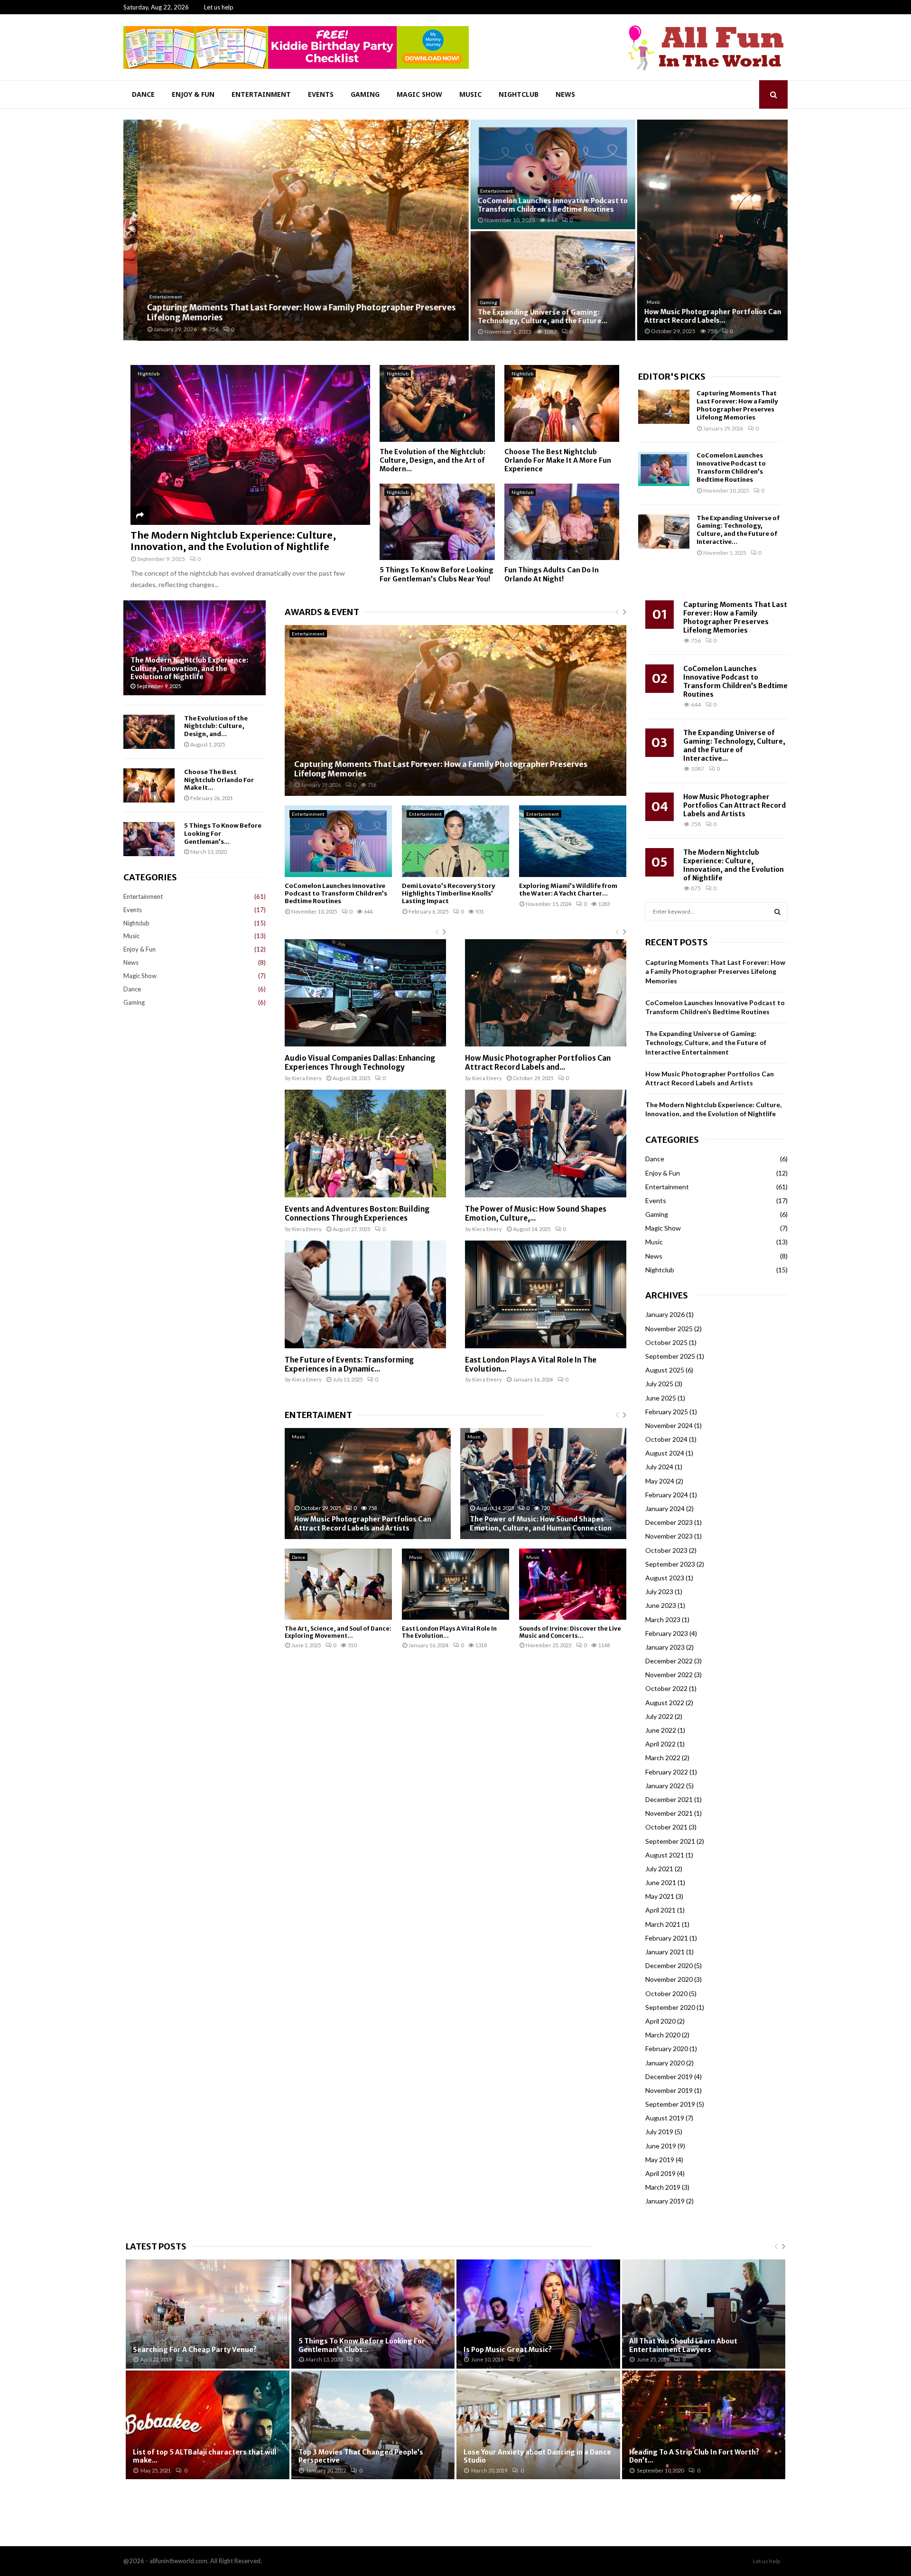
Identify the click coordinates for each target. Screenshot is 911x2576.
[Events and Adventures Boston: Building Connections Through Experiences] (365, 1143)
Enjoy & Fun (193, 94)
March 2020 (663, 2035)
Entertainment (261, 94)
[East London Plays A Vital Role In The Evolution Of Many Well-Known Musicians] (546, 1294)
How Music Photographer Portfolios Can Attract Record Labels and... (538, 1063)
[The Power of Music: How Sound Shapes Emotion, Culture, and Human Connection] (546, 1143)
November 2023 (669, 1536)
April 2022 (660, 1744)
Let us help (219, 7)
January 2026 (665, 1314)
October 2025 (666, 1342)
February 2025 (667, 1412)
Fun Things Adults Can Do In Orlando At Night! (552, 574)
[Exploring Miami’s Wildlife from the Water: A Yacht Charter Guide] (573, 841)
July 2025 (659, 1384)
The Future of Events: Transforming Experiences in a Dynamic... (349, 1364)
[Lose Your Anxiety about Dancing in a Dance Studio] (538, 2425)
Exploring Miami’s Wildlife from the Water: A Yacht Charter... (568, 890)
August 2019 (665, 2118)
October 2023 (666, 1550)
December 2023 (669, 1522)
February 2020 (667, 2049)
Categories (150, 877)
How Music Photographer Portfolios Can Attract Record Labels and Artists (363, 1524)
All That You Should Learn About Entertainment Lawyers (683, 2345)
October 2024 (666, 1439)
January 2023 (665, 1647)
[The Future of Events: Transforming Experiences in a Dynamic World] (365, 1294)
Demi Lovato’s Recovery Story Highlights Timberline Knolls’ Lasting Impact (448, 894)
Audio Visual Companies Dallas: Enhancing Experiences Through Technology (360, 1063)
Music (470, 94)
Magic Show (419, 94)
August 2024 (665, 1453)
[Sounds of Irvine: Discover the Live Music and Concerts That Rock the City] (573, 1584)
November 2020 (669, 1979)
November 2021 (669, 1813)
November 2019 (669, 2090)
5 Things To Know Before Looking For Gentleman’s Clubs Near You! (437, 574)
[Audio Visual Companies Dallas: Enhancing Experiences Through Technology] (365, 993)
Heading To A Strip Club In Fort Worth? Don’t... (694, 2456)
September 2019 (670, 2104)
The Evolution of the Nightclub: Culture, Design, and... (216, 726)
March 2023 (663, 1619)
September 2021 (670, 1841)
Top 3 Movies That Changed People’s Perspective (361, 2456)
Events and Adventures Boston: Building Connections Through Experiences (357, 1213)
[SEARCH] (777, 912)
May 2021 (660, 1896)
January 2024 (665, 1508)
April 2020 (660, 2021)
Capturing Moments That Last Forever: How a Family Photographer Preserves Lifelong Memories (287, 313)
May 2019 (660, 2160)
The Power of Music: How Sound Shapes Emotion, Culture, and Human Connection (541, 1524)
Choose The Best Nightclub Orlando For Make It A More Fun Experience (558, 460)
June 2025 (661, 1398)
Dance (143, 94)
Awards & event (322, 612)
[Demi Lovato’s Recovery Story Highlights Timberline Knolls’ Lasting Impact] (455, 841)
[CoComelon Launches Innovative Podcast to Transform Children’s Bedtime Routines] (664, 469)
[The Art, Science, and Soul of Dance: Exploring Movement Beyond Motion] (338, 1584)
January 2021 (665, 1952)
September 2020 (670, 2007)
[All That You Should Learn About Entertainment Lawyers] (704, 2314)
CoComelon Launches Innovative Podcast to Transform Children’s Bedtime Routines (539, 205)
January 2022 (665, 1786)
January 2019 (665, 2201)
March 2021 (663, 1924)
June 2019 (661, 2146)
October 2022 (666, 1688)
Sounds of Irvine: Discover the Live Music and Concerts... (570, 1632)
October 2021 (666, 1827)
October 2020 (666, 1993)
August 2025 (665, 1370)
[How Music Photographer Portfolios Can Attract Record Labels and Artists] (546, 993)
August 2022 (665, 1703)
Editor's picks (672, 377)
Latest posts (156, 2246)
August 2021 (665, 1855)
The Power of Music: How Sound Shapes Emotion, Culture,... (536, 1213)
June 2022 (661, 1730)
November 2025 (669, 1329)
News (565, 94)
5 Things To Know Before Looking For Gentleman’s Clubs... (362, 2345)
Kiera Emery (307, 1078)
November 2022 (669, 1675)
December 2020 (669, 1965)
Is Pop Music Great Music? (508, 2350)
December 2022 (669, 1661)
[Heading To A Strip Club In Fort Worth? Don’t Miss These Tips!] (704, 2425)
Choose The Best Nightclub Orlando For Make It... (219, 780)
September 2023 (670, 1564)
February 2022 (667, 1772)
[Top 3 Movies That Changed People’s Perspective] (373, 2425)
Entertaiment (318, 1415)
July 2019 (659, 2132)
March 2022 (663, 1758)
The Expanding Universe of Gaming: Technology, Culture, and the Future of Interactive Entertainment (706, 1043)
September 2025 (670, 1356)
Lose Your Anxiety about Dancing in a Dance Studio (537, 2456)
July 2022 (659, 1716)
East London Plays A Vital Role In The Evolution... (531, 1364)
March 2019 (663, 2187)
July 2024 (659, 1467)
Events (321, 94)
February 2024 (667, 1495)
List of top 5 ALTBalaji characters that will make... (205, 2456)
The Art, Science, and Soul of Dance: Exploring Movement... (338, 1632)
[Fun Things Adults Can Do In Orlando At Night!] (562, 522)
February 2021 (667, 1938)
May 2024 (660, 1481)
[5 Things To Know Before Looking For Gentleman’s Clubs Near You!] (437, 522)
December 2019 (669, 2077)
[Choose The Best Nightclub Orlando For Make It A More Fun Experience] (562, 403)
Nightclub (519, 94)
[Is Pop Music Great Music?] (538, 2314)
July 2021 (659, 1869)
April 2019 (660, 2173)
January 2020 (665, 2063)
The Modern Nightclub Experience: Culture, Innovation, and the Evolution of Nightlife (233, 541)
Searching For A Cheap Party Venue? (195, 2350)
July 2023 (659, 1591)
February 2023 (667, 1633)
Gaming (365, 94)
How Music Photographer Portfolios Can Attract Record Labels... (699, 316)
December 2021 (669, 1799)
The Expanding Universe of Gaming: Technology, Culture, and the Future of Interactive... (738, 530)
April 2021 (660, 1910)
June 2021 (661, 1882)
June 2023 (661, 1605)
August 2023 (665, 1578)
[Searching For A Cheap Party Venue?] (208, 2314)
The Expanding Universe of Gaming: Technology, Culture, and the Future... (528, 317)
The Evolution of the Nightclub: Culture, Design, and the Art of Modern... (432, 460)
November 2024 (669, 1425)
